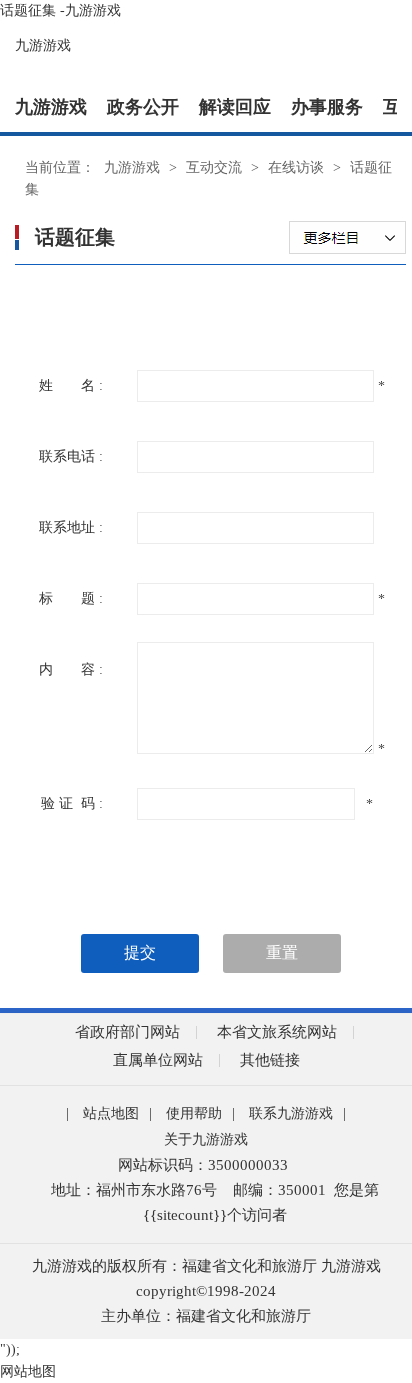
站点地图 (111, 1113)
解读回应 (235, 107)
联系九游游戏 (291, 1113)
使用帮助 (194, 1113)
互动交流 (214, 167)
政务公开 (143, 107)
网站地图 (28, 1371)
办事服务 (327, 107)
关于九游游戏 (206, 1139)
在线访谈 (296, 167)
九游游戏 (43, 45)
